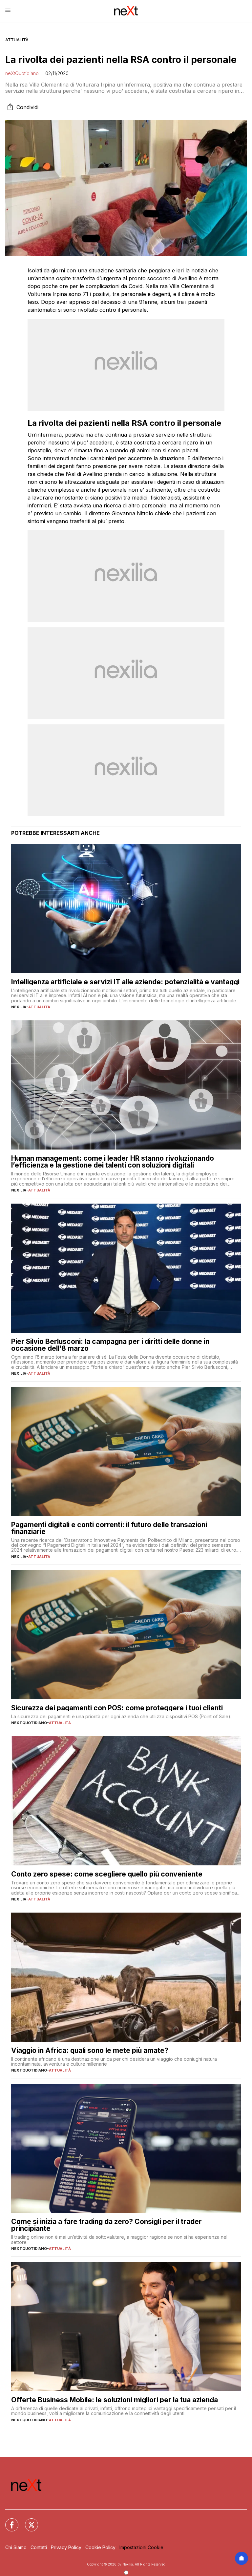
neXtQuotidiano (22, 73)
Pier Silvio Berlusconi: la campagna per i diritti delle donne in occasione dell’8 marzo (110, 1345)
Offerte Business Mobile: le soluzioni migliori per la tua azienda (115, 2400)
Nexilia (19, 1007)
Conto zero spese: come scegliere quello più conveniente (107, 1874)
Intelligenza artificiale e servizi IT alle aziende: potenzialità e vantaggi (125, 982)
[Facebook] (8, 2521)
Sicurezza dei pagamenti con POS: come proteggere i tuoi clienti (117, 1708)
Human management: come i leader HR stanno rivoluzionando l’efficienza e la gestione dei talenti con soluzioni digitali (113, 1162)
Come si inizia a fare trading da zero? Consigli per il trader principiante (106, 2225)
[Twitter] (28, 2521)
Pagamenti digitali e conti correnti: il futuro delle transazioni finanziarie (109, 1528)
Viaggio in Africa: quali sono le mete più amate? (90, 2050)
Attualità (17, 40)
